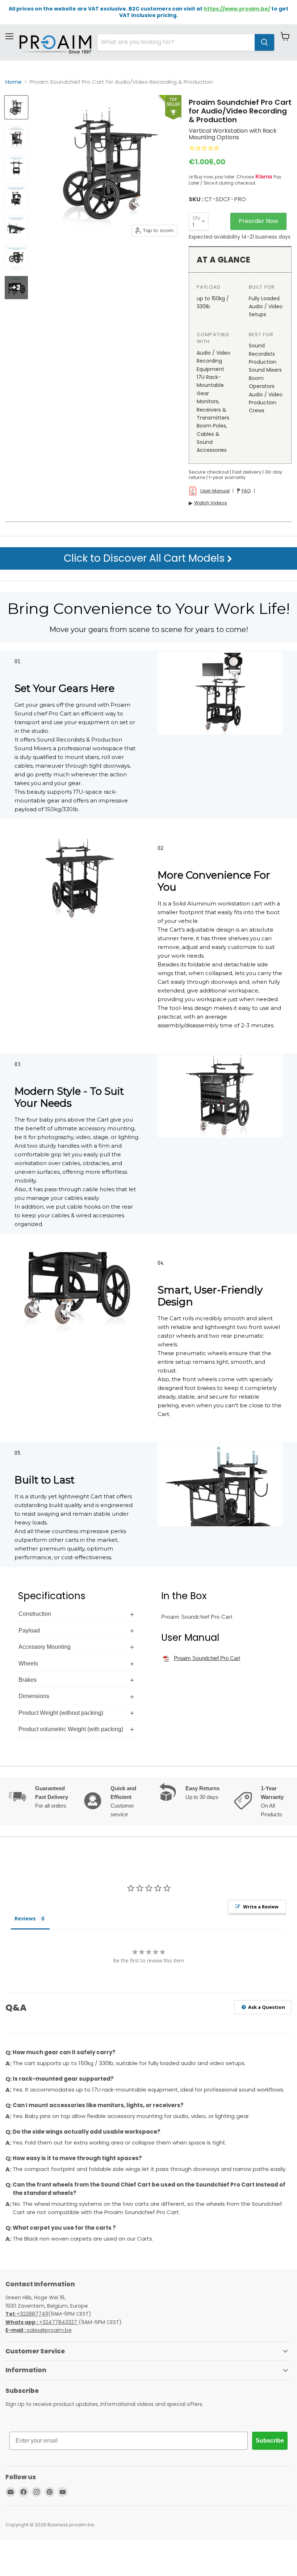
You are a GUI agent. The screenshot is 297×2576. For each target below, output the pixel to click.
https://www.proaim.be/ (237, 9)
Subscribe (270, 2441)
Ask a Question (266, 2007)
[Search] (264, 42)
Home (14, 82)
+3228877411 (27, 2314)
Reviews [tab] (25, 1918)
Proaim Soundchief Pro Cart (207, 1658)
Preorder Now (258, 221)
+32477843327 (42, 2322)
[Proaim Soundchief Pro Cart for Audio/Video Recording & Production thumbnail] (16, 107)
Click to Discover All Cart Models (145, 558)
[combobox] (176, 42)
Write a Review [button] (261, 1907)
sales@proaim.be (39, 2330)
